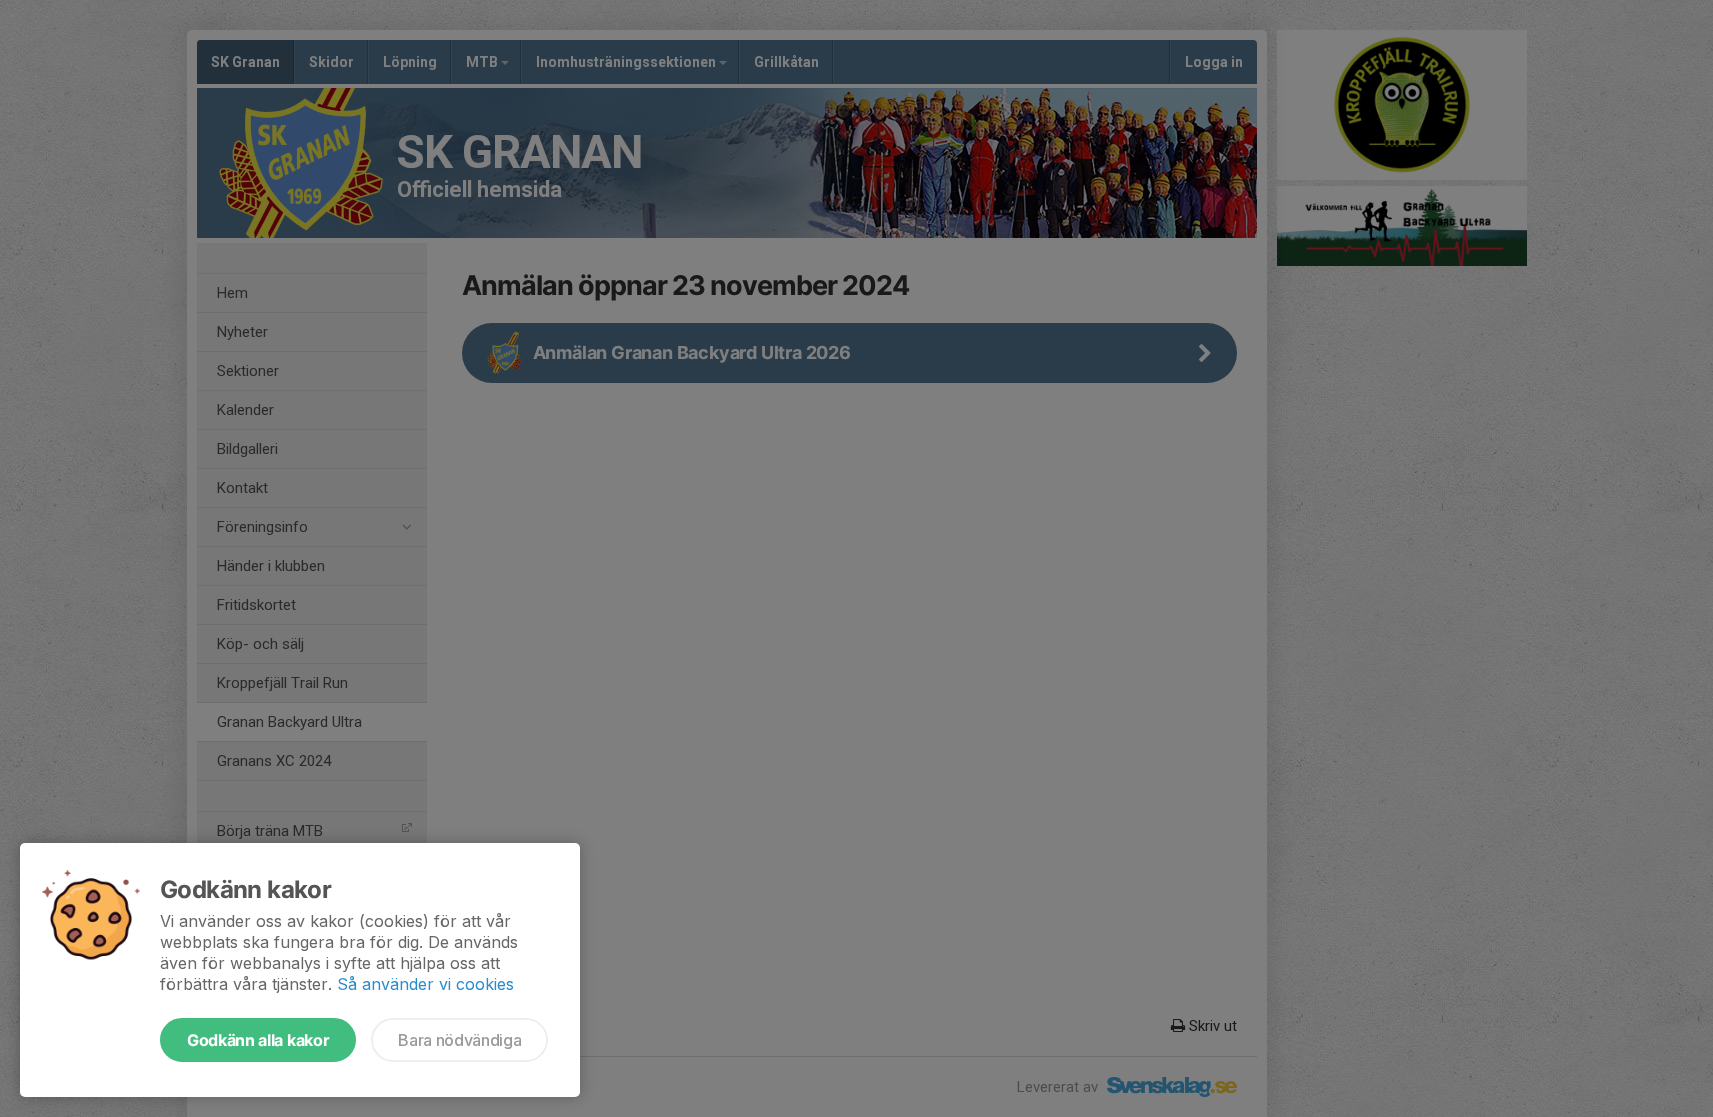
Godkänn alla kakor (258, 1040)
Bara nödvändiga (459, 1040)
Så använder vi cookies (425, 984)
